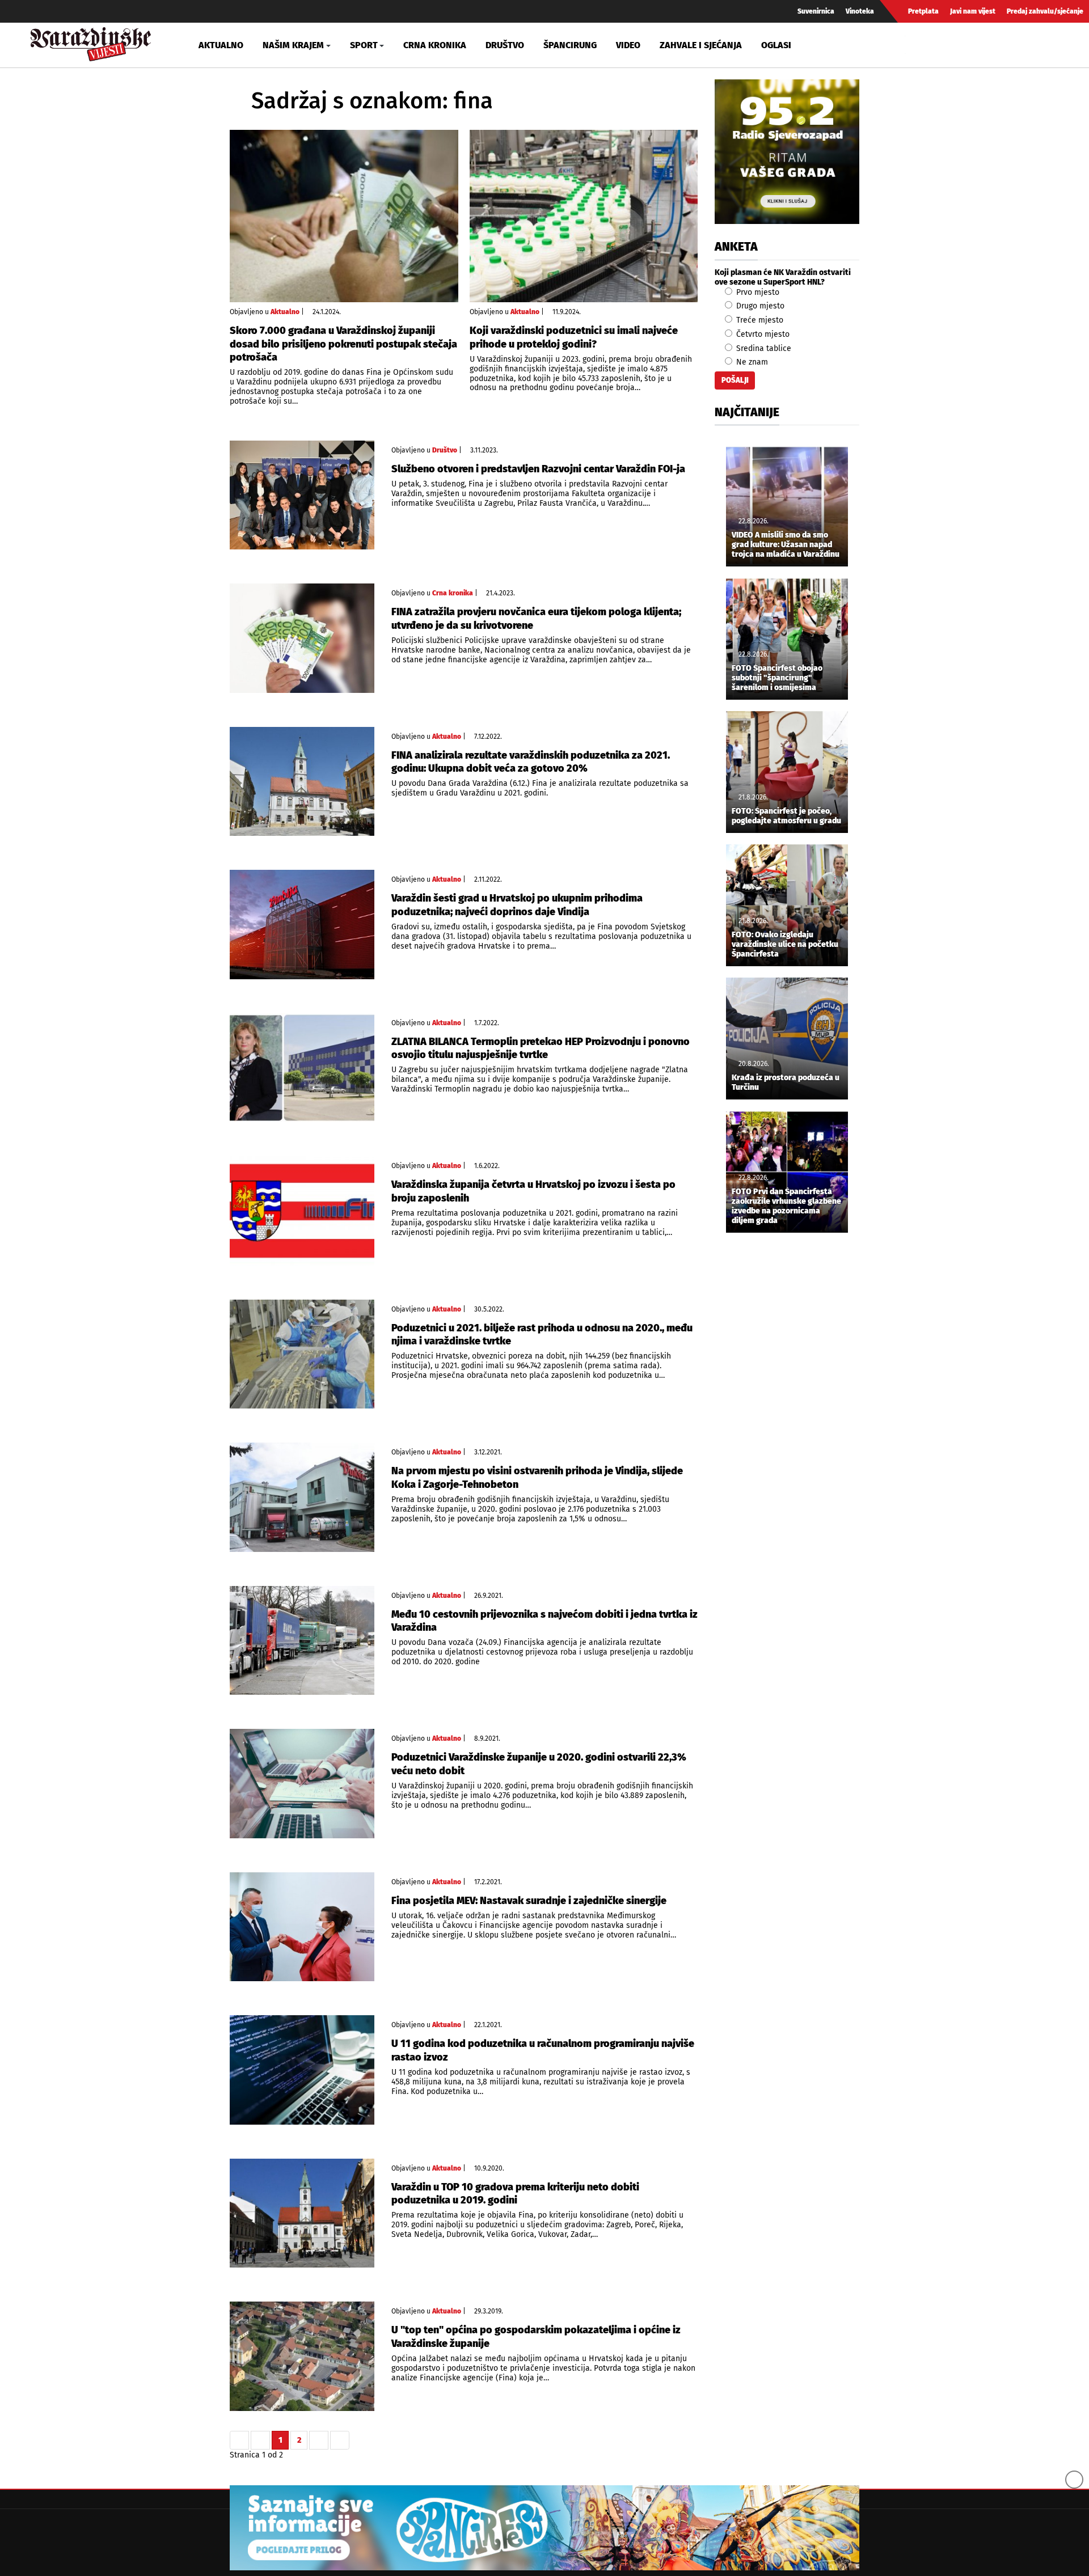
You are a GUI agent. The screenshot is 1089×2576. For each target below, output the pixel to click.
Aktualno (221, 45)
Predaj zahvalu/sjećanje (1045, 11)
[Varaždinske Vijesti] (91, 42)
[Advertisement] (787, 1430)
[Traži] (915, 45)
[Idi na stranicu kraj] (340, 2440)
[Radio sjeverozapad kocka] (787, 152)
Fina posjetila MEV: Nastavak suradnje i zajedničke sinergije (529, 1901)
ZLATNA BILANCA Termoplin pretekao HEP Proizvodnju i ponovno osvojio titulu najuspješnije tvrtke (541, 1048)
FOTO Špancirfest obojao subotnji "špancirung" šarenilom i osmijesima (777, 678)
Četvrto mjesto (762, 334)
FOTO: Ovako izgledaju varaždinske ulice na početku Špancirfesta (785, 945)
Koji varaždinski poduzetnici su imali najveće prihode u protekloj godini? (574, 337)
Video (628, 45)
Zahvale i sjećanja (701, 45)
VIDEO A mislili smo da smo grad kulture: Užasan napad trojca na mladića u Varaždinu (786, 545)
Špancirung (570, 45)
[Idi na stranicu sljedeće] (319, 2440)
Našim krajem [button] (293, 45)
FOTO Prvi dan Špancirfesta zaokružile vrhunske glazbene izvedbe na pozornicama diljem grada (786, 1206)
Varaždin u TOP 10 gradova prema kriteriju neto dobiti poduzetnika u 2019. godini (515, 2194)
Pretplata (923, 11)
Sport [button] (364, 45)
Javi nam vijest (973, 11)
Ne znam (751, 362)
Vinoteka (860, 11)
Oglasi (776, 45)
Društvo (505, 45)
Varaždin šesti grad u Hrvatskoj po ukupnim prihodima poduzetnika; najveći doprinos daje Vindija (517, 905)
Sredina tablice (763, 348)
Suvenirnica (816, 11)
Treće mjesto (759, 320)
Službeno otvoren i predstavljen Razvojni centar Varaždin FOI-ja (538, 469)
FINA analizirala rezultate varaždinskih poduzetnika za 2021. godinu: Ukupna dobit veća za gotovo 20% (531, 762)
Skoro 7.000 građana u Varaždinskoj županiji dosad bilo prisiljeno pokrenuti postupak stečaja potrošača (343, 344)
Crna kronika (435, 45)
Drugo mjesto (759, 306)
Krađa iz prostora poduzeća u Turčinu (786, 1083)
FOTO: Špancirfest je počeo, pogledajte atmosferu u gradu (786, 816)
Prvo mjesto (757, 292)
